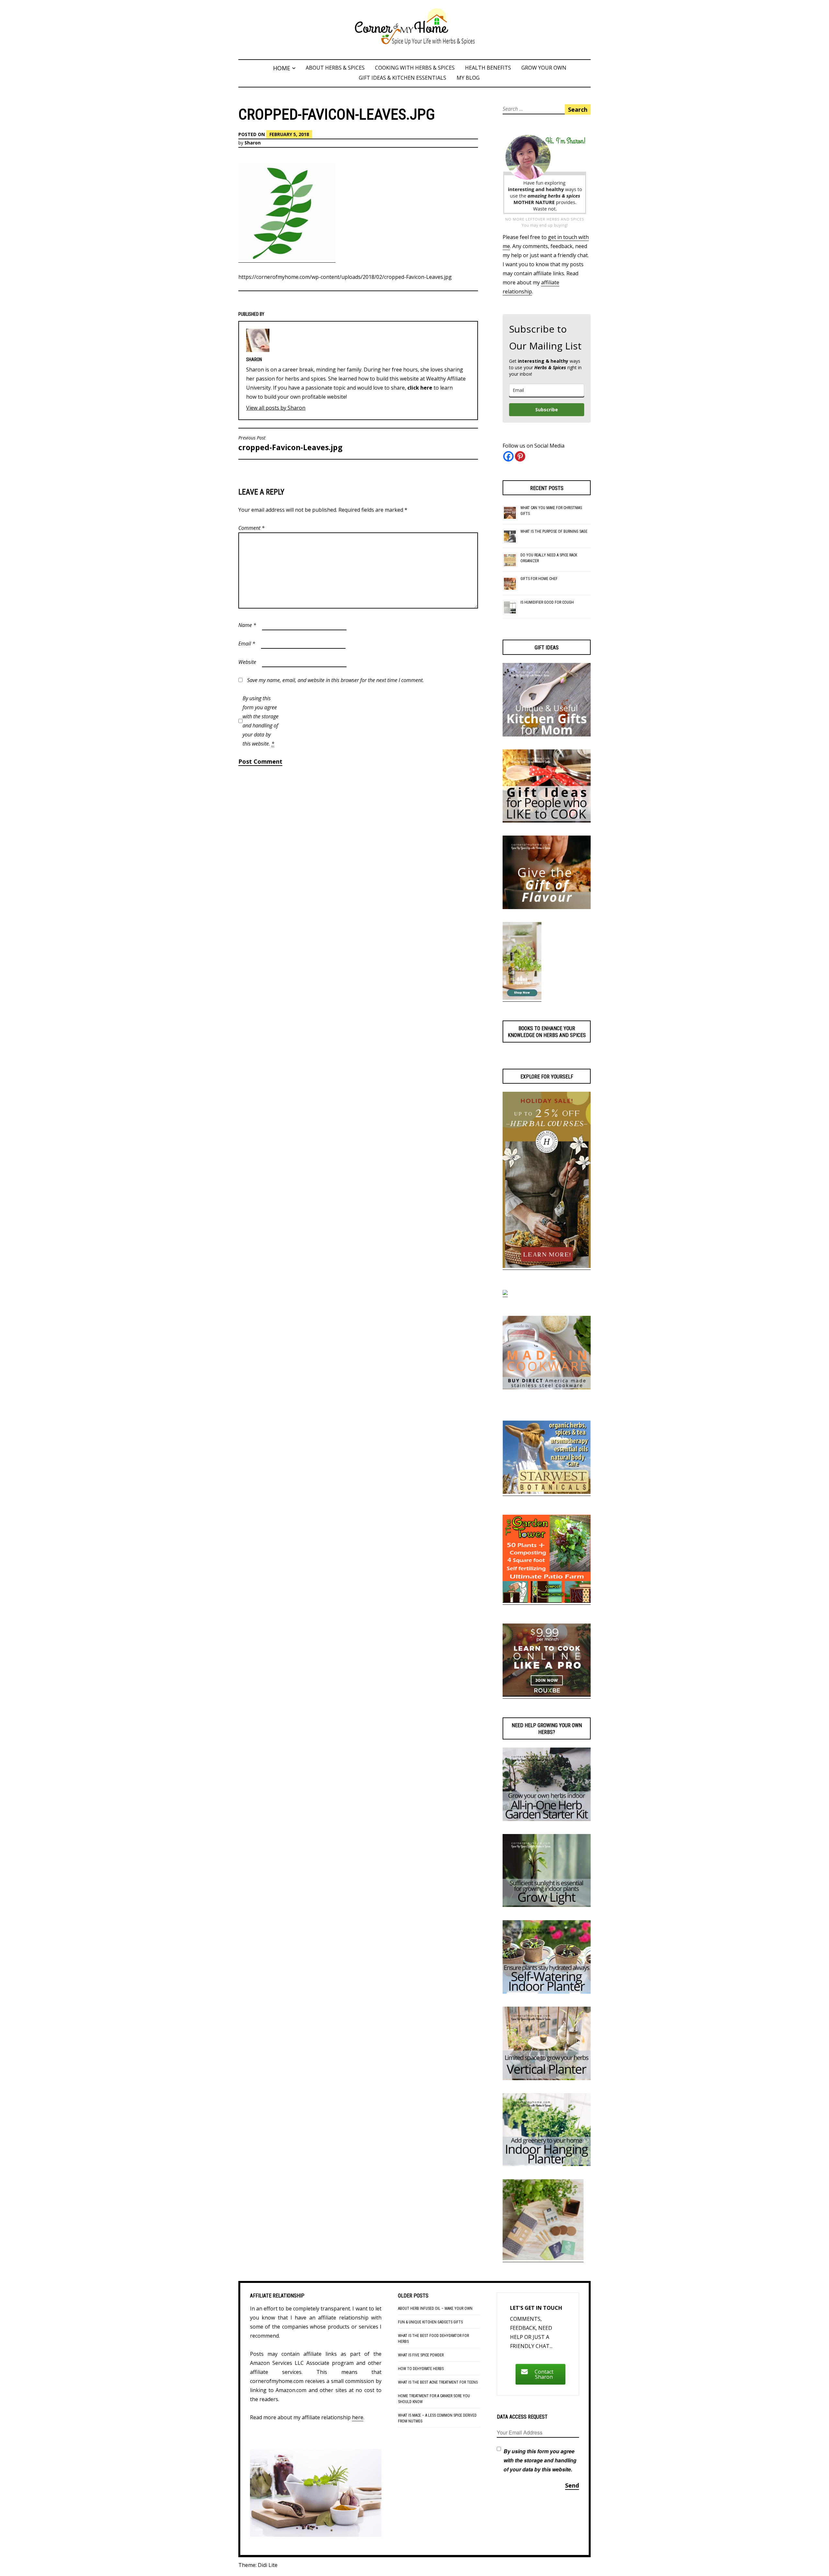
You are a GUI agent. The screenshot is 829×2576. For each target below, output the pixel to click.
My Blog (468, 78)
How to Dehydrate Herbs (421, 2369)
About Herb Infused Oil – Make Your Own (435, 2308)
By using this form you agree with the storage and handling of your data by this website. (261, 721)
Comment (251, 528)
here (358, 2417)
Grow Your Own (544, 68)
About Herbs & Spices (335, 68)
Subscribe (547, 410)
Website (247, 662)
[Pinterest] (520, 456)
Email (247, 644)
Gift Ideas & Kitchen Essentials (403, 78)
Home (282, 68)
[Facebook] (508, 456)
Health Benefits (488, 68)
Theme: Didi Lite (258, 2565)
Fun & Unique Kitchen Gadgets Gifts (430, 2322)
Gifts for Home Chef (539, 579)
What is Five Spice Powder (421, 2355)
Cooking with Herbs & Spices (415, 68)
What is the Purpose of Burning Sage (554, 531)
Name (247, 625)
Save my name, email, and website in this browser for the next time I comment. (335, 680)
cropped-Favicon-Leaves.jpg (290, 444)
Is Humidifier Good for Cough (547, 602)
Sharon (253, 143)
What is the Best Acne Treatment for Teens (438, 2382)
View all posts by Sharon (276, 408)
